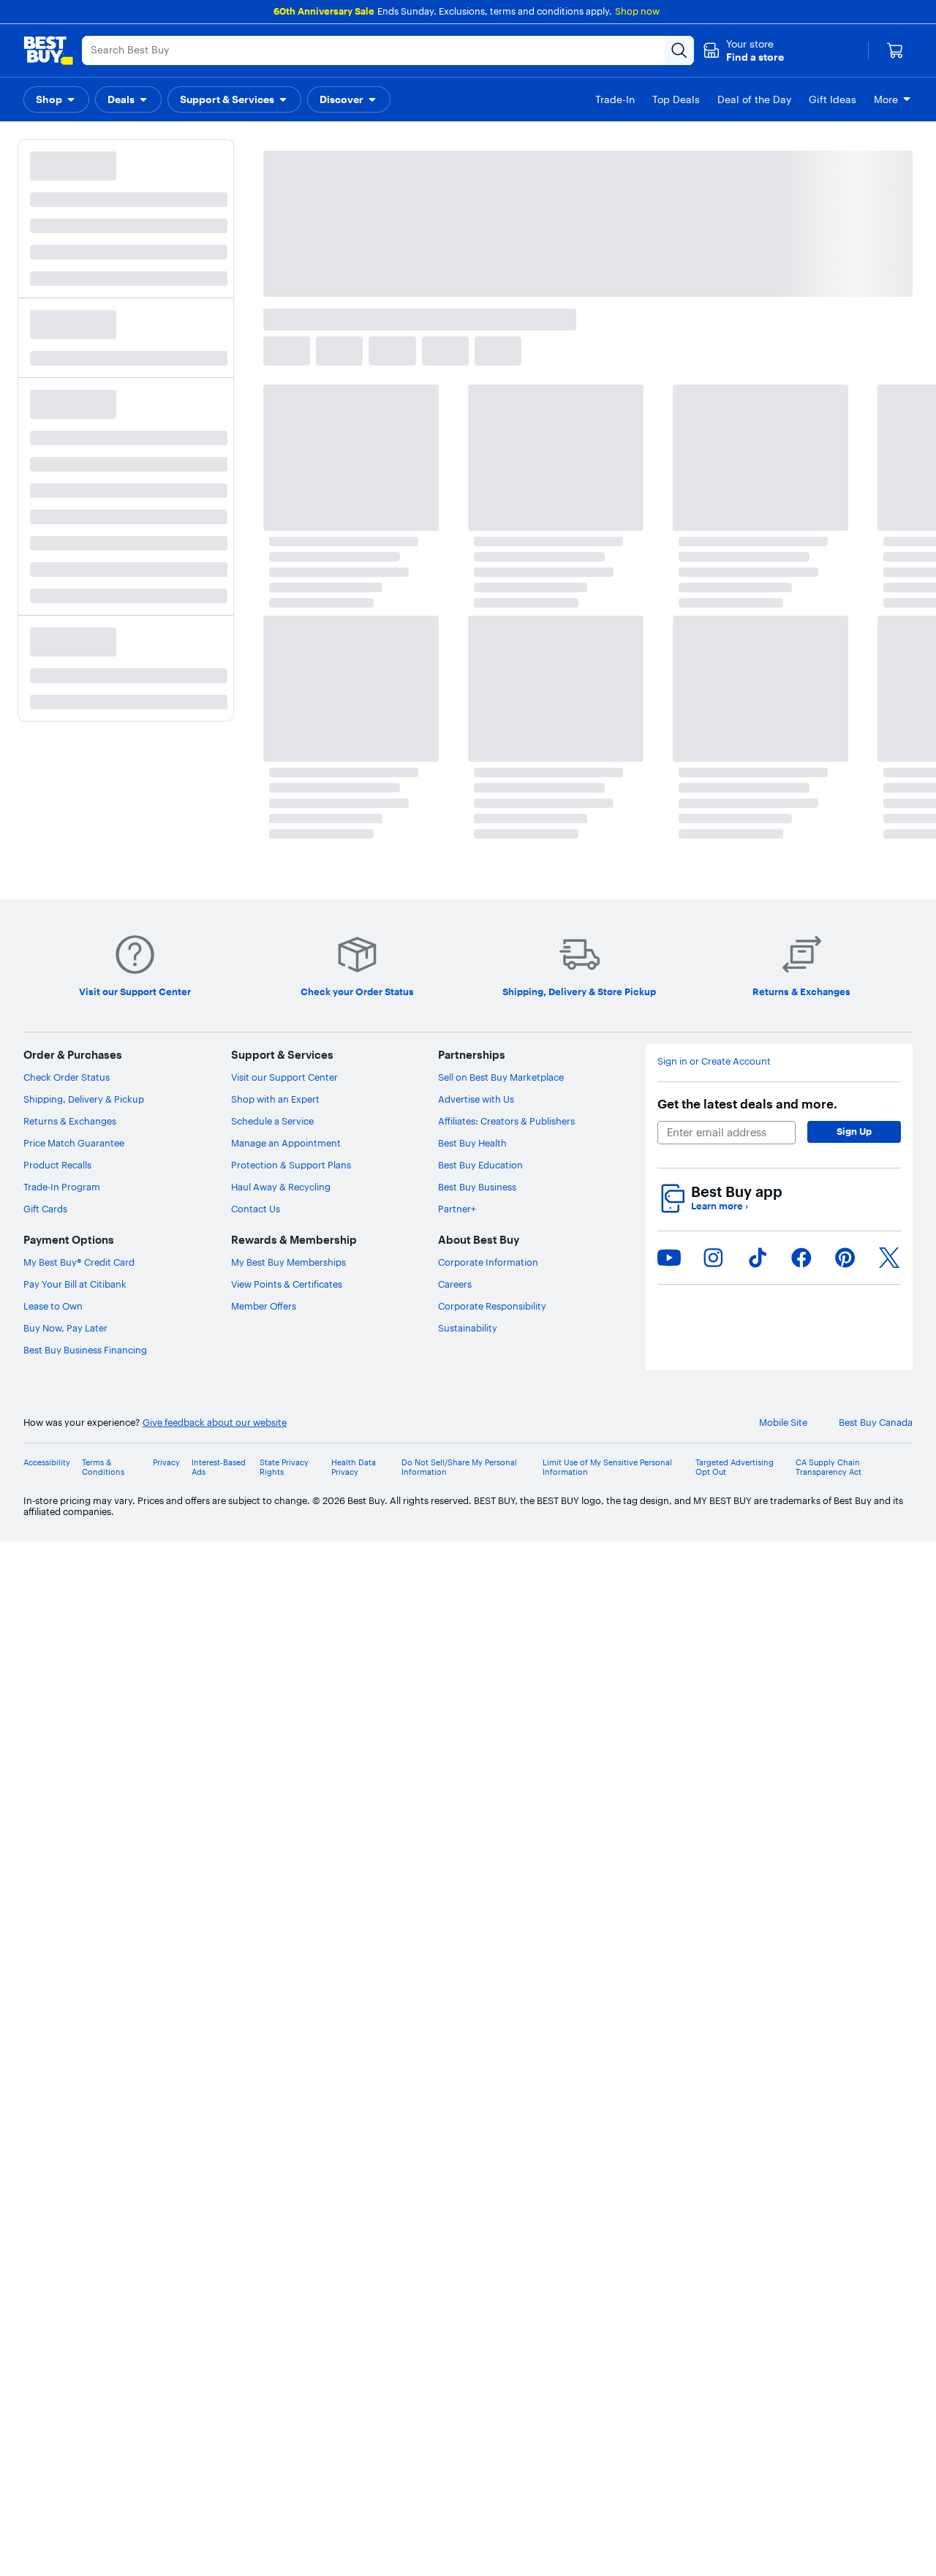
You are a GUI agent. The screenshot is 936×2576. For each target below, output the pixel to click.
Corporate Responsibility (492, 1306)
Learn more (720, 1206)
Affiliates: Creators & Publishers (506, 1121)
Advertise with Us (476, 1099)
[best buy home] (48, 50)
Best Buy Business (477, 1187)
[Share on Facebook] (801, 1258)
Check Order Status (67, 1077)
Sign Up (854, 1131)
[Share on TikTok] (758, 1258)
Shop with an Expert (275, 1099)
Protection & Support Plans (291, 1165)
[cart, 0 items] (895, 50)
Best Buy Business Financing (85, 1350)
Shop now (637, 11)
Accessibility (47, 1463)
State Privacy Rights (284, 1468)
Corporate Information (488, 1262)
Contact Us (256, 1209)
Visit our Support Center (284, 1077)
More (886, 99)
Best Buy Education (480, 1165)
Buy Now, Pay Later (65, 1328)
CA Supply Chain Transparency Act (829, 1468)
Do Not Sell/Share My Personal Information (459, 1468)
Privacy (166, 1463)
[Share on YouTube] (669, 1258)
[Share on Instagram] (713, 1258)
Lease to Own (53, 1306)
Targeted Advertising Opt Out (735, 1468)
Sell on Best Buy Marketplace (501, 1077)
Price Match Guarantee (74, 1143)
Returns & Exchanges (70, 1121)
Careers (455, 1284)
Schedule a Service (272, 1121)
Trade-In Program (62, 1187)
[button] (743, 50)
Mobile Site (783, 1423)
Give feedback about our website (215, 1423)
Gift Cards (45, 1209)
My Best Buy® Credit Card (79, 1262)
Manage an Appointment (286, 1143)
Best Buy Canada (876, 1423)
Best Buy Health (472, 1143)
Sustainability (468, 1328)
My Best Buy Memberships (288, 1262)
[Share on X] (889, 1258)
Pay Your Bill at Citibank (75, 1284)
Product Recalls (57, 1165)
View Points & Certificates (287, 1284)
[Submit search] (679, 50)
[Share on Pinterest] (845, 1258)
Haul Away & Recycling (281, 1187)
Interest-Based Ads (219, 1468)
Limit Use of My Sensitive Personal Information (607, 1468)
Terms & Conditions (103, 1468)
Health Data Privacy (354, 1468)
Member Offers (264, 1306)
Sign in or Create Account (714, 1061)
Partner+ (457, 1209)
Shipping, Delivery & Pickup (84, 1099)
